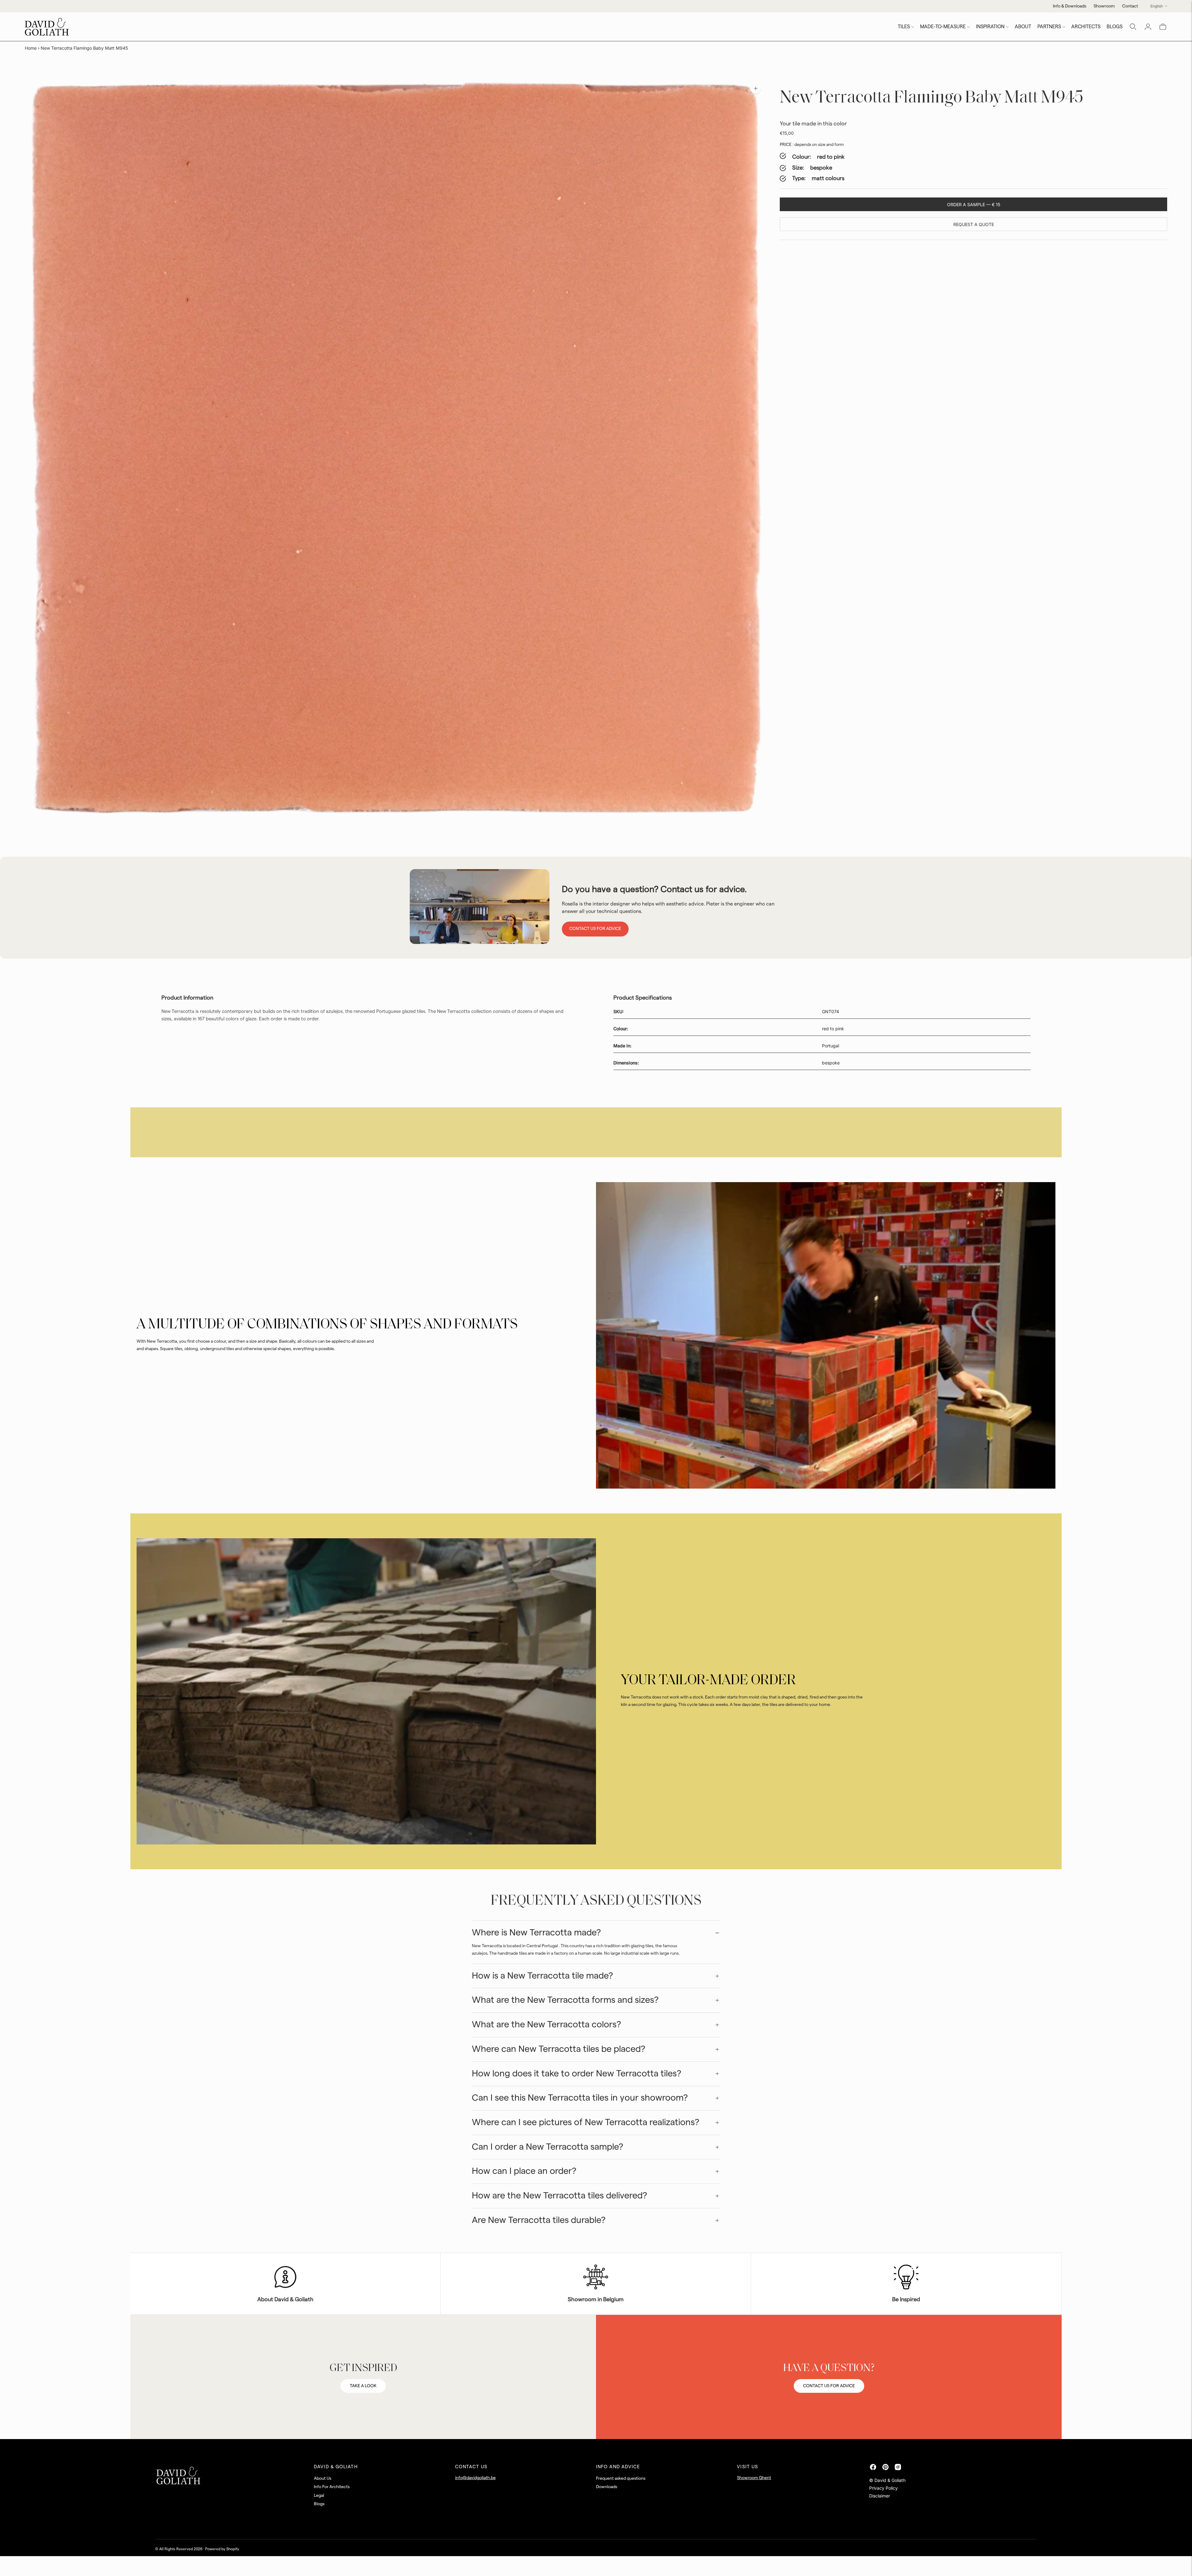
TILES (904, 27)
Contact (1130, 6)
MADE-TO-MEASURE (943, 27)
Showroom (1104, 6)
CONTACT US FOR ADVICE (829, 2386)
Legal (319, 2496)
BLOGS (1115, 27)
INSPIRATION (990, 27)
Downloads (607, 2487)
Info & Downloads (1070, 6)
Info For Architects (332, 2487)
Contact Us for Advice (595, 929)
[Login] (1148, 27)
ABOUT (1023, 27)
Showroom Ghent (754, 2478)
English (1157, 6)
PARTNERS (1049, 27)
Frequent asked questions (621, 2478)
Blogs (319, 2504)
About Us (323, 2478)
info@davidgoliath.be (475, 2478)
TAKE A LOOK (363, 2386)
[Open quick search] (1133, 27)
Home (31, 48)
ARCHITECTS (1086, 27)
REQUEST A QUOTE (974, 224)
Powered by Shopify (222, 2549)
